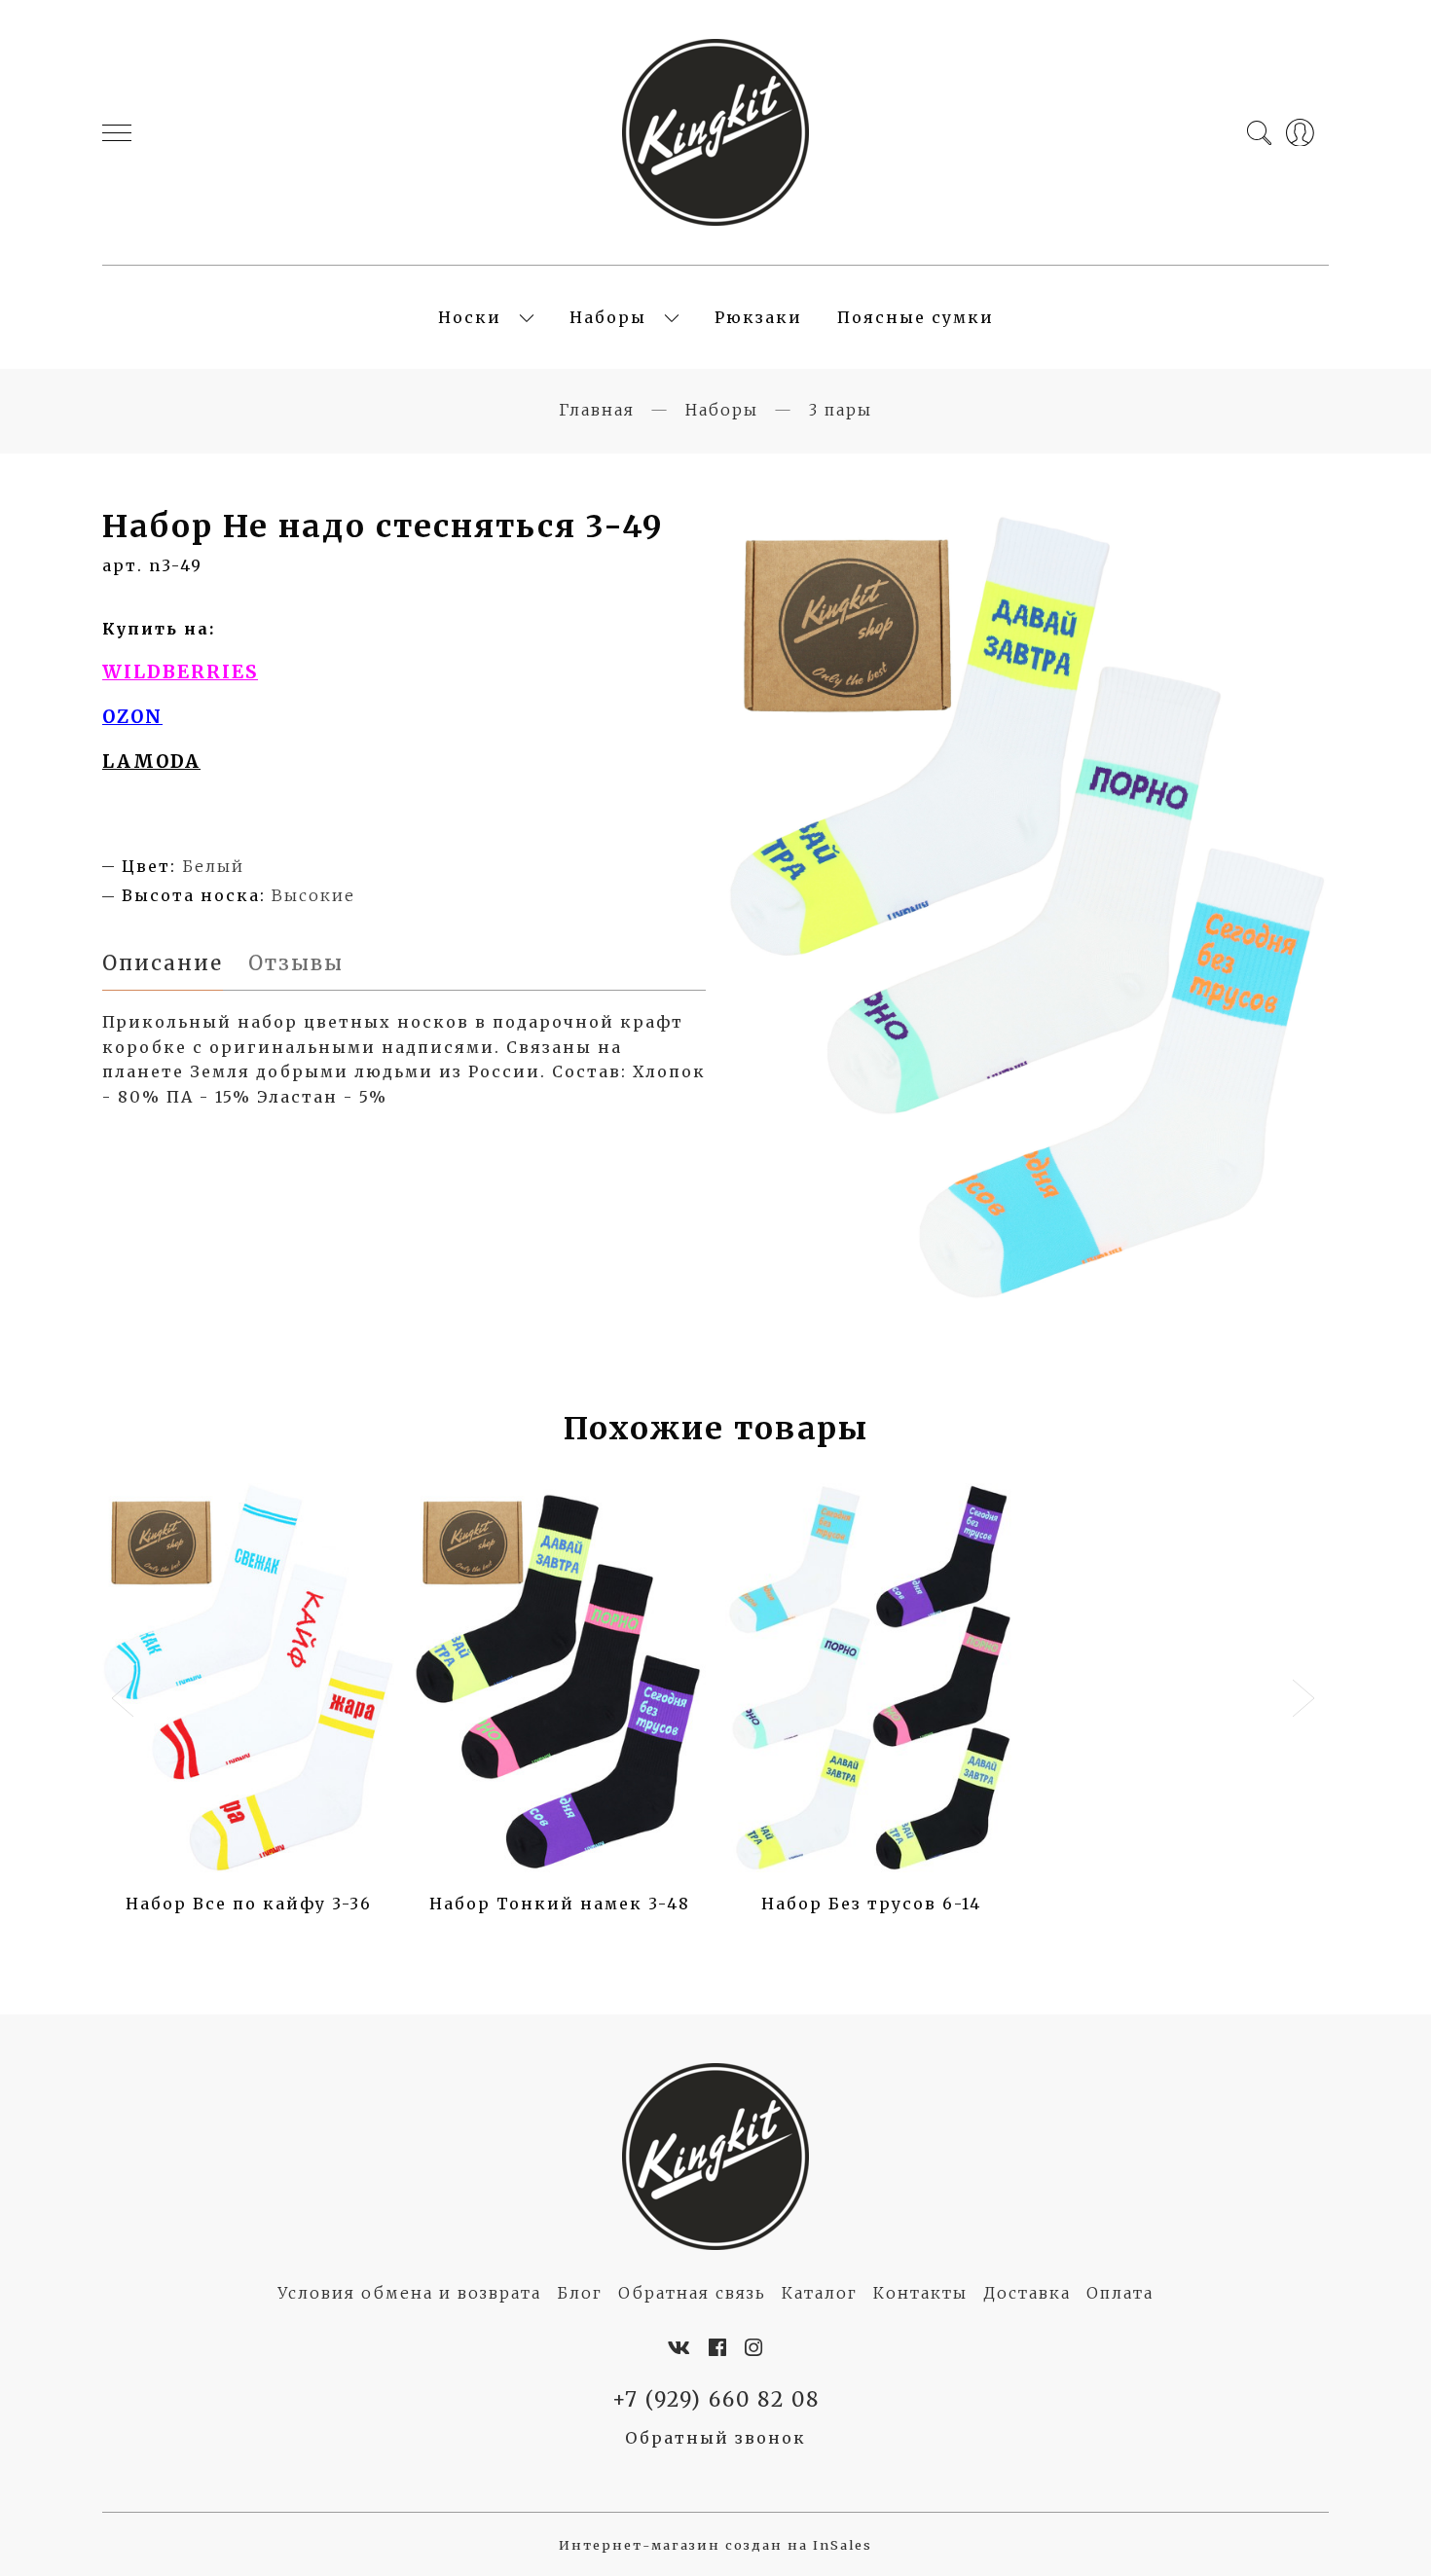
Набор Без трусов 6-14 (871, 1904)
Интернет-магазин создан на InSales (715, 2545)
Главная (597, 410)
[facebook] (718, 2348)
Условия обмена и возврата (409, 2293)
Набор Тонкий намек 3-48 (560, 1904)
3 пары (841, 410)
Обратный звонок (715, 2438)
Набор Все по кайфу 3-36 (249, 1904)
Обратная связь (692, 2293)
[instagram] (754, 2348)
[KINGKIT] (715, 132)
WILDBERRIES (180, 672)
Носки (470, 317)
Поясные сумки (916, 317)
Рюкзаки (758, 317)
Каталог (820, 2293)
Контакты (920, 2293)
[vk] (680, 2348)
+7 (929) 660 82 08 (716, 2400)
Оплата (1120, 2293)
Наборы (608, 317)
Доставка (1027, 2293)
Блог (580, 2293)
